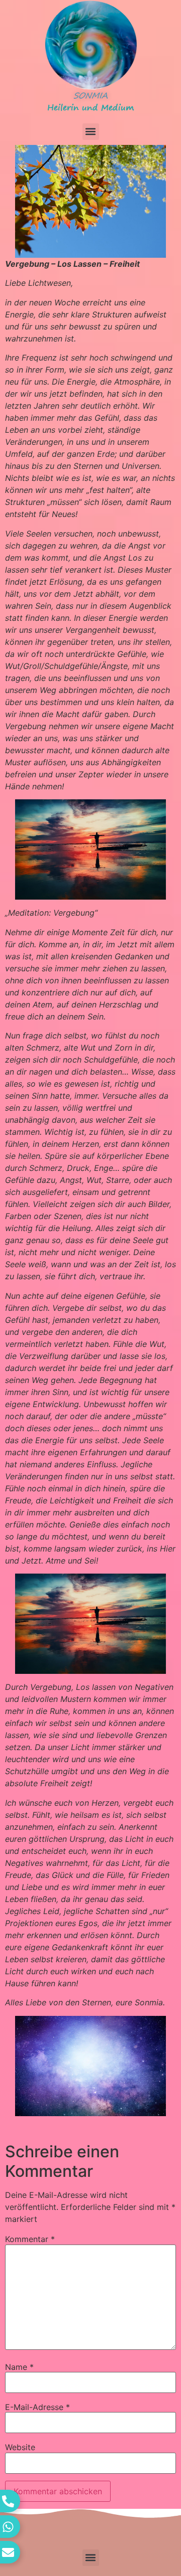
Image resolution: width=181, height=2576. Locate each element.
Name (19, 2367)
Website (20, 2447)
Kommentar (30, 2239)
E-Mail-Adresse (37, 2407)
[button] (91, 132)
